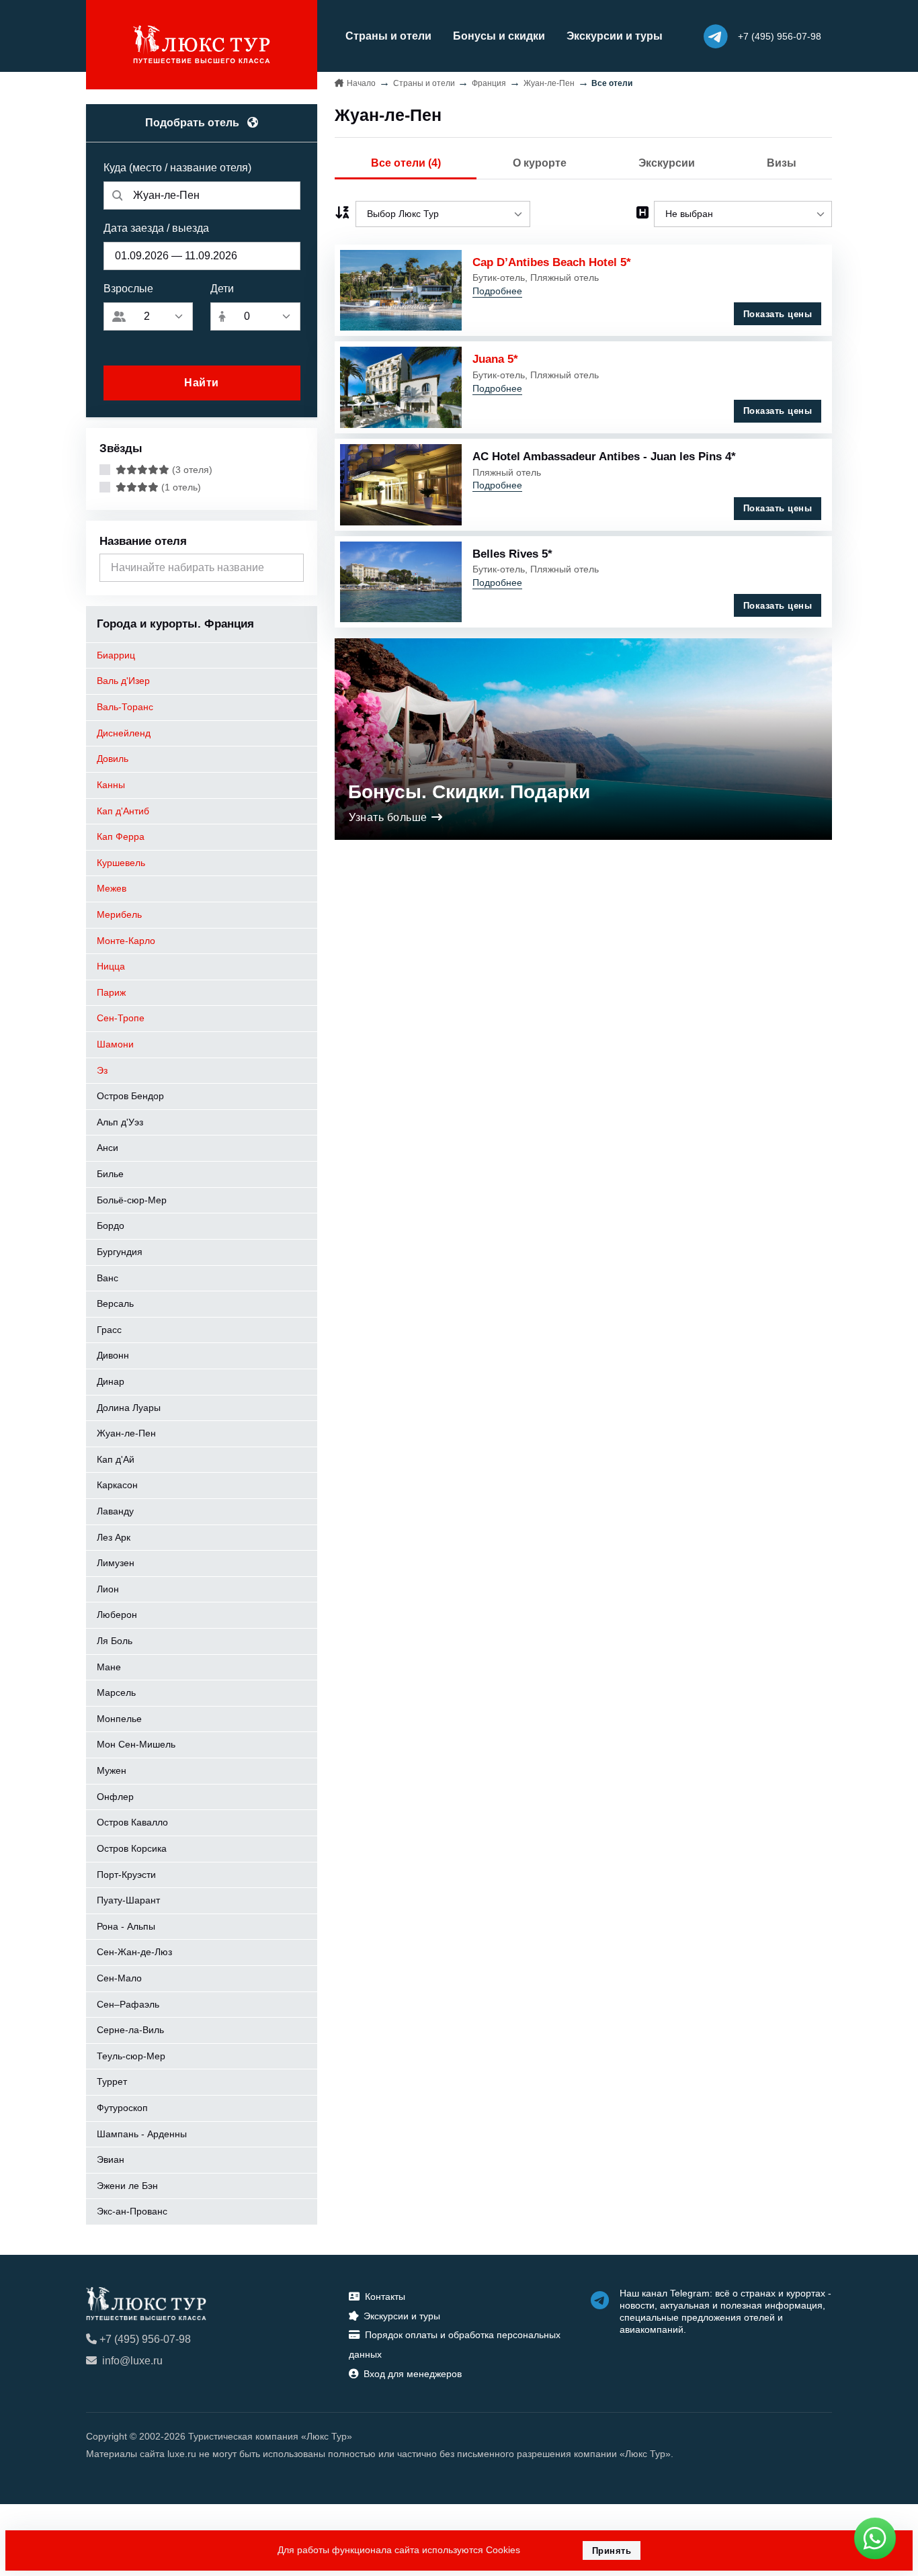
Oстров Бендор (130, 1096)
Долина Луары (129, 1408)
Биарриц (116, 655)
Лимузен (116, 1563)
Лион (108, 1589)
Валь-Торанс (125, 707)
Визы (782, 163)
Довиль (113, 759)
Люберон (117, 1615)
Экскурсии (667, 163)
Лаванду (115, 1511)
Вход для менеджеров (413, 2374)
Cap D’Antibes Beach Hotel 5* (552, 262)
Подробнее (497, 291)
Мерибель (119, 914)
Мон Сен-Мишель (136, 1744)
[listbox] (443, 214)
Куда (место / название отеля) (177, 168)
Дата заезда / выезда (156, 228)
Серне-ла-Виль (130, 2030)
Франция (489, 83)
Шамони (115, 1044)
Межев (112, 888)
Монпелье (119, 1719)
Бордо (111, 1226)
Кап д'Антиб (123, 811)
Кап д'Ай (116, 1459)
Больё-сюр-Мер (132, 1200)
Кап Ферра (121, 836)
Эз (102, 1070)
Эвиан (111, 2159)
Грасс (109, 1330)
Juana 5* (495, 359)
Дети (222, 289)
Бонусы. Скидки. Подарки (469, 792)
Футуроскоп (122, 2108)
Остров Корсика (132, 1848)
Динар (111, 1381)
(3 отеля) (191, 470)
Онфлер (115, 1797)
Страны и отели (388, 36)
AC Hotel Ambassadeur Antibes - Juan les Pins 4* (604, 456)
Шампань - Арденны (142, 2134)
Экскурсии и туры (615, 36)
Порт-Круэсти (126, 1875)
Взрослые (128, 289)
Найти (202, 383)
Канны (111, 785)
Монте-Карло (126, 941)
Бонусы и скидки (499, 36)
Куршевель (121, 863)
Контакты (385, 2296)
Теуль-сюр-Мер (131, 2056)
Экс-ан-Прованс (132, 2211)
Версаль (115, 1303)
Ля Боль (115, 1641)
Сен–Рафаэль (128, 2004)
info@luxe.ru (132, 2361)
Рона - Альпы (126, 1926)
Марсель (116, 1692)
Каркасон (117, 1485)
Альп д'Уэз (120, 1122)
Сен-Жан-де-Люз (134, 1952)
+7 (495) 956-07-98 (145, 2339)
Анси (108, 1148)
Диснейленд (124, 733)
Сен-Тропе (121, 1018)
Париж (111, 992)
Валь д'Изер (123, 681)
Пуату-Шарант (128, 1900)
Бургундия (120, 1252)
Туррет (112, 2081)
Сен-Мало (119, 1978)
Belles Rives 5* (512, 554)
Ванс (108, 1278)
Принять (612, 2551)
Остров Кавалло (132, 1822)
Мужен (112, 1770)
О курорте (540, 163)
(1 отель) (180, 487)
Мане (109, 1667)
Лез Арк (114, 1537)
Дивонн (113, 1355)
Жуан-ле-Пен (126, 1433)
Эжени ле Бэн (127, 2186)
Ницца (111, 966)
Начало (361, 83)
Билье (110, 1174)
